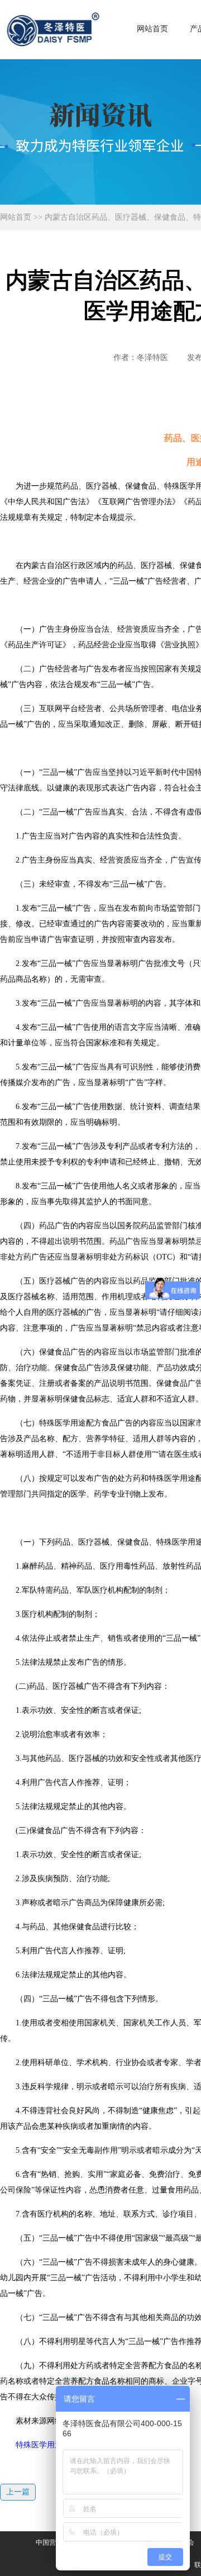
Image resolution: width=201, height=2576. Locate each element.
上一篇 (18, 2492)
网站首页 (152, 29)
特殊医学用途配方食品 (55, 2445)
